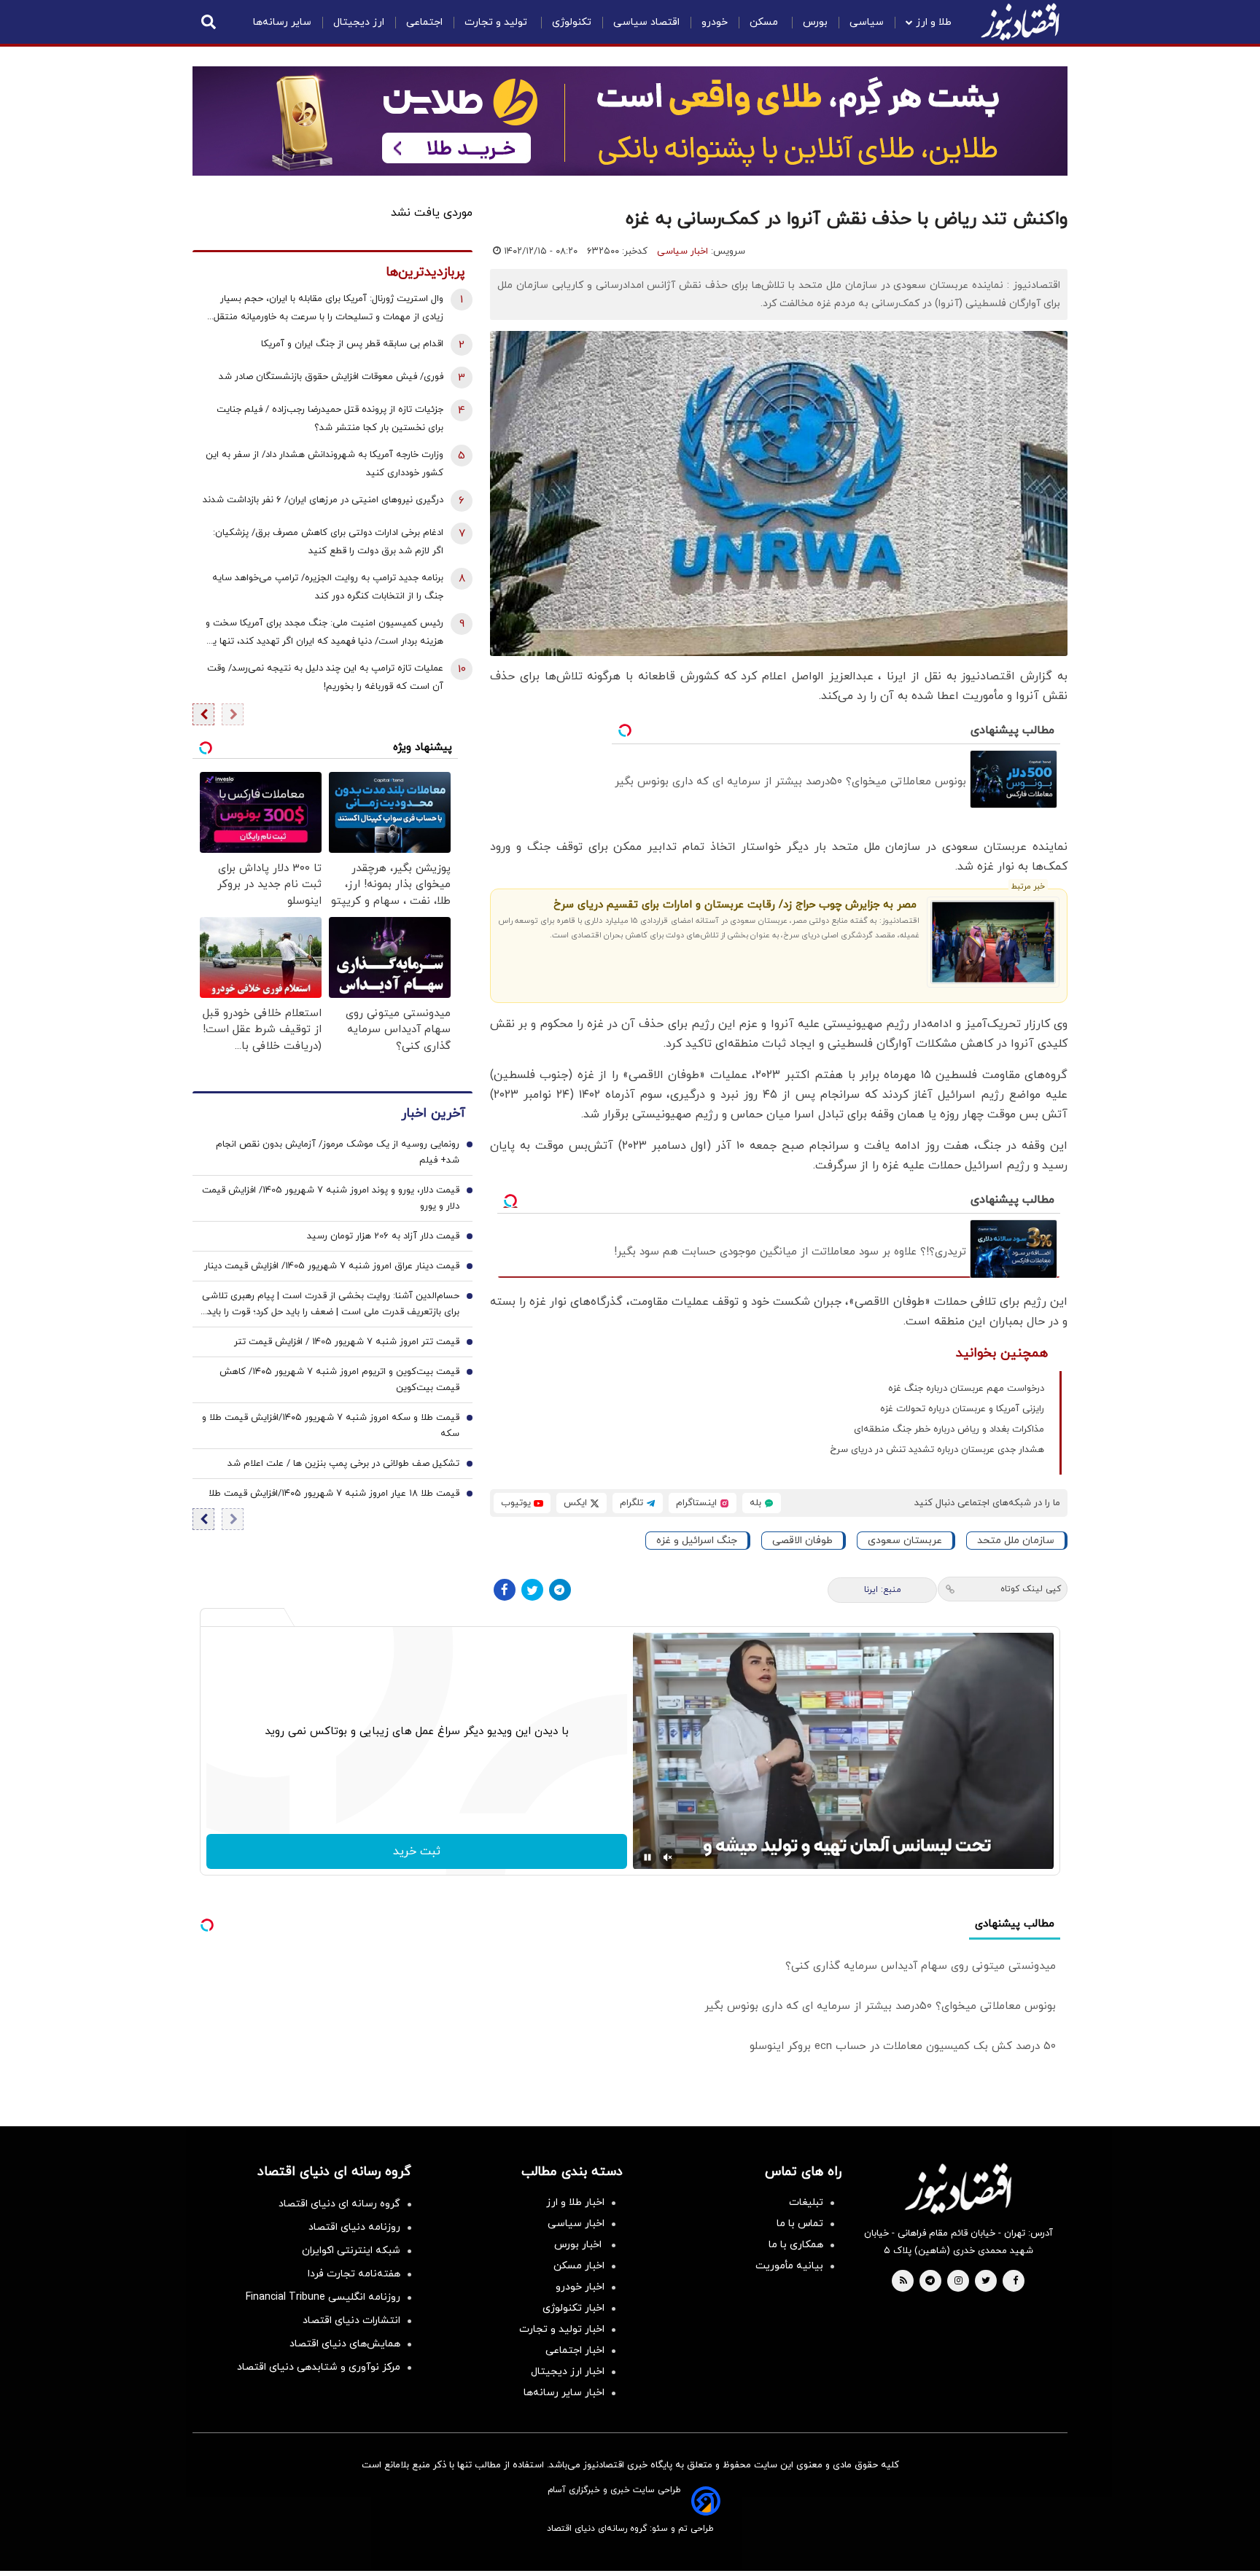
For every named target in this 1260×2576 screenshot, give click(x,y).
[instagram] (958, 2282)
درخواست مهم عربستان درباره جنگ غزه (966, 1389)
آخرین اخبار (433, 1113)
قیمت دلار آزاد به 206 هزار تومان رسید (383, 1236)
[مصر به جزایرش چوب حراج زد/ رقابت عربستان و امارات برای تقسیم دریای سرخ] (993, 942)
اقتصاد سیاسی (646, 22)
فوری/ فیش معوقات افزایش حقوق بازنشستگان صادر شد (331, 377)
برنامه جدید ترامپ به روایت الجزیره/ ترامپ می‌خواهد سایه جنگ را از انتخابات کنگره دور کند (328, 587)
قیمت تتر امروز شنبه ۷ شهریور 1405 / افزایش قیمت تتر (347, 1342)
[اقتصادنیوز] (958, 2188)
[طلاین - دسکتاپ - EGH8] (630, 121)
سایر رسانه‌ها (282, 22)
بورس (815, 22)
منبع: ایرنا (883, 1590)
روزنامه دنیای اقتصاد (354, 2227)
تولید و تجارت (497, 22)
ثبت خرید (417, 1851)
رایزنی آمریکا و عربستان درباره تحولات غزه (962, 1409)
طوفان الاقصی (802, 1541)
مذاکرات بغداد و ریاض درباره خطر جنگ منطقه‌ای (949, 1429)
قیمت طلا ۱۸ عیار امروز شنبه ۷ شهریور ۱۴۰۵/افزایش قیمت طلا (334, 1494)
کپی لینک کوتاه (1031, 1589)
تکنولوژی (572, 22)
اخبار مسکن (579, 2266)
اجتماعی (424, 22)
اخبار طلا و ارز (575, 2202)
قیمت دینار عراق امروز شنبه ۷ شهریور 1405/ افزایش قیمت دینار (332, 1266)
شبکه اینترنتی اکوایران (351, 2251)
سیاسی (867, 22)
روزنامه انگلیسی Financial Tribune (323, 2297)
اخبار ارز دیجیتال (568, 2372)
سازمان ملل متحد (1016, 1541)
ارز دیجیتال (359, 22)
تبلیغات (806, 2202)
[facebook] (1015, 2282)
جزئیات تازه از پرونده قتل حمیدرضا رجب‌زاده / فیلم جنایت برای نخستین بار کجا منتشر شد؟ (330, 419)
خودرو (715, 22)
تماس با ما (800, 2224)
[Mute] (668, 1857)
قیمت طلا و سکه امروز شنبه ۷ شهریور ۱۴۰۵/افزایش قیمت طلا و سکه (331, 1426)
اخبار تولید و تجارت (562, 2329)
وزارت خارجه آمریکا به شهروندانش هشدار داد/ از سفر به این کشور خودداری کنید (324, 464)
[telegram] (930, 2282)
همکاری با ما (796, 2245)
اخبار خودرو (580, 2287)
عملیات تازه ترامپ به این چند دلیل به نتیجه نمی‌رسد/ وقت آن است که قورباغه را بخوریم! (325, 678)
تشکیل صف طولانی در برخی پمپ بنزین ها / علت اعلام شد (343, 1464)
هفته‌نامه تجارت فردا (354, 2274)
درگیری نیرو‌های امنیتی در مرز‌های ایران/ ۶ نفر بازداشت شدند (323, 500)
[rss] (903, 2282)
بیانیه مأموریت (789, 2266)
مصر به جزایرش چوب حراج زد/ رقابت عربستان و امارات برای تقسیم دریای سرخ (735, 905)
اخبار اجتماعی (575, 2350)
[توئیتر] (532, 1590)
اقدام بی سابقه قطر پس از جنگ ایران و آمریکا (352, 344)
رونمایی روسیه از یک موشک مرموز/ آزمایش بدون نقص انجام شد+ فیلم (338, 1152)
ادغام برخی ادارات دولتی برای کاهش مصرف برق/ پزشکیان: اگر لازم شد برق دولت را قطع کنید (328, 542)
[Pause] (647, 1857)
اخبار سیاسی (682, 251)
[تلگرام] (560, 1590)
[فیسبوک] (505, 1590)
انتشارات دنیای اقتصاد (351, 2321)
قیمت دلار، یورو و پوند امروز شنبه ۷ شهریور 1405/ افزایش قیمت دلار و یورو (331, 1198)
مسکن (765, 22)
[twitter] (986, 2282)
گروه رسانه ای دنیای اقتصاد (339, 2204)
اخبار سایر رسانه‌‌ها (564, 2393)
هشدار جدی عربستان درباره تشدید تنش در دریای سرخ (937, 1450)
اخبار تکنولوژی (573, 2308)
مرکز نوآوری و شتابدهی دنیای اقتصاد (319, 2367)
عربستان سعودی (905, 1541)
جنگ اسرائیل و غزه (697, 1541)
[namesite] (1020, 22)
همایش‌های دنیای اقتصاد (345, 2344)
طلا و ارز (934, 22)
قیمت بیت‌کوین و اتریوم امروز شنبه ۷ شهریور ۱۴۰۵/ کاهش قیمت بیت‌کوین (339, 1380)
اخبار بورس (579, 2245)
